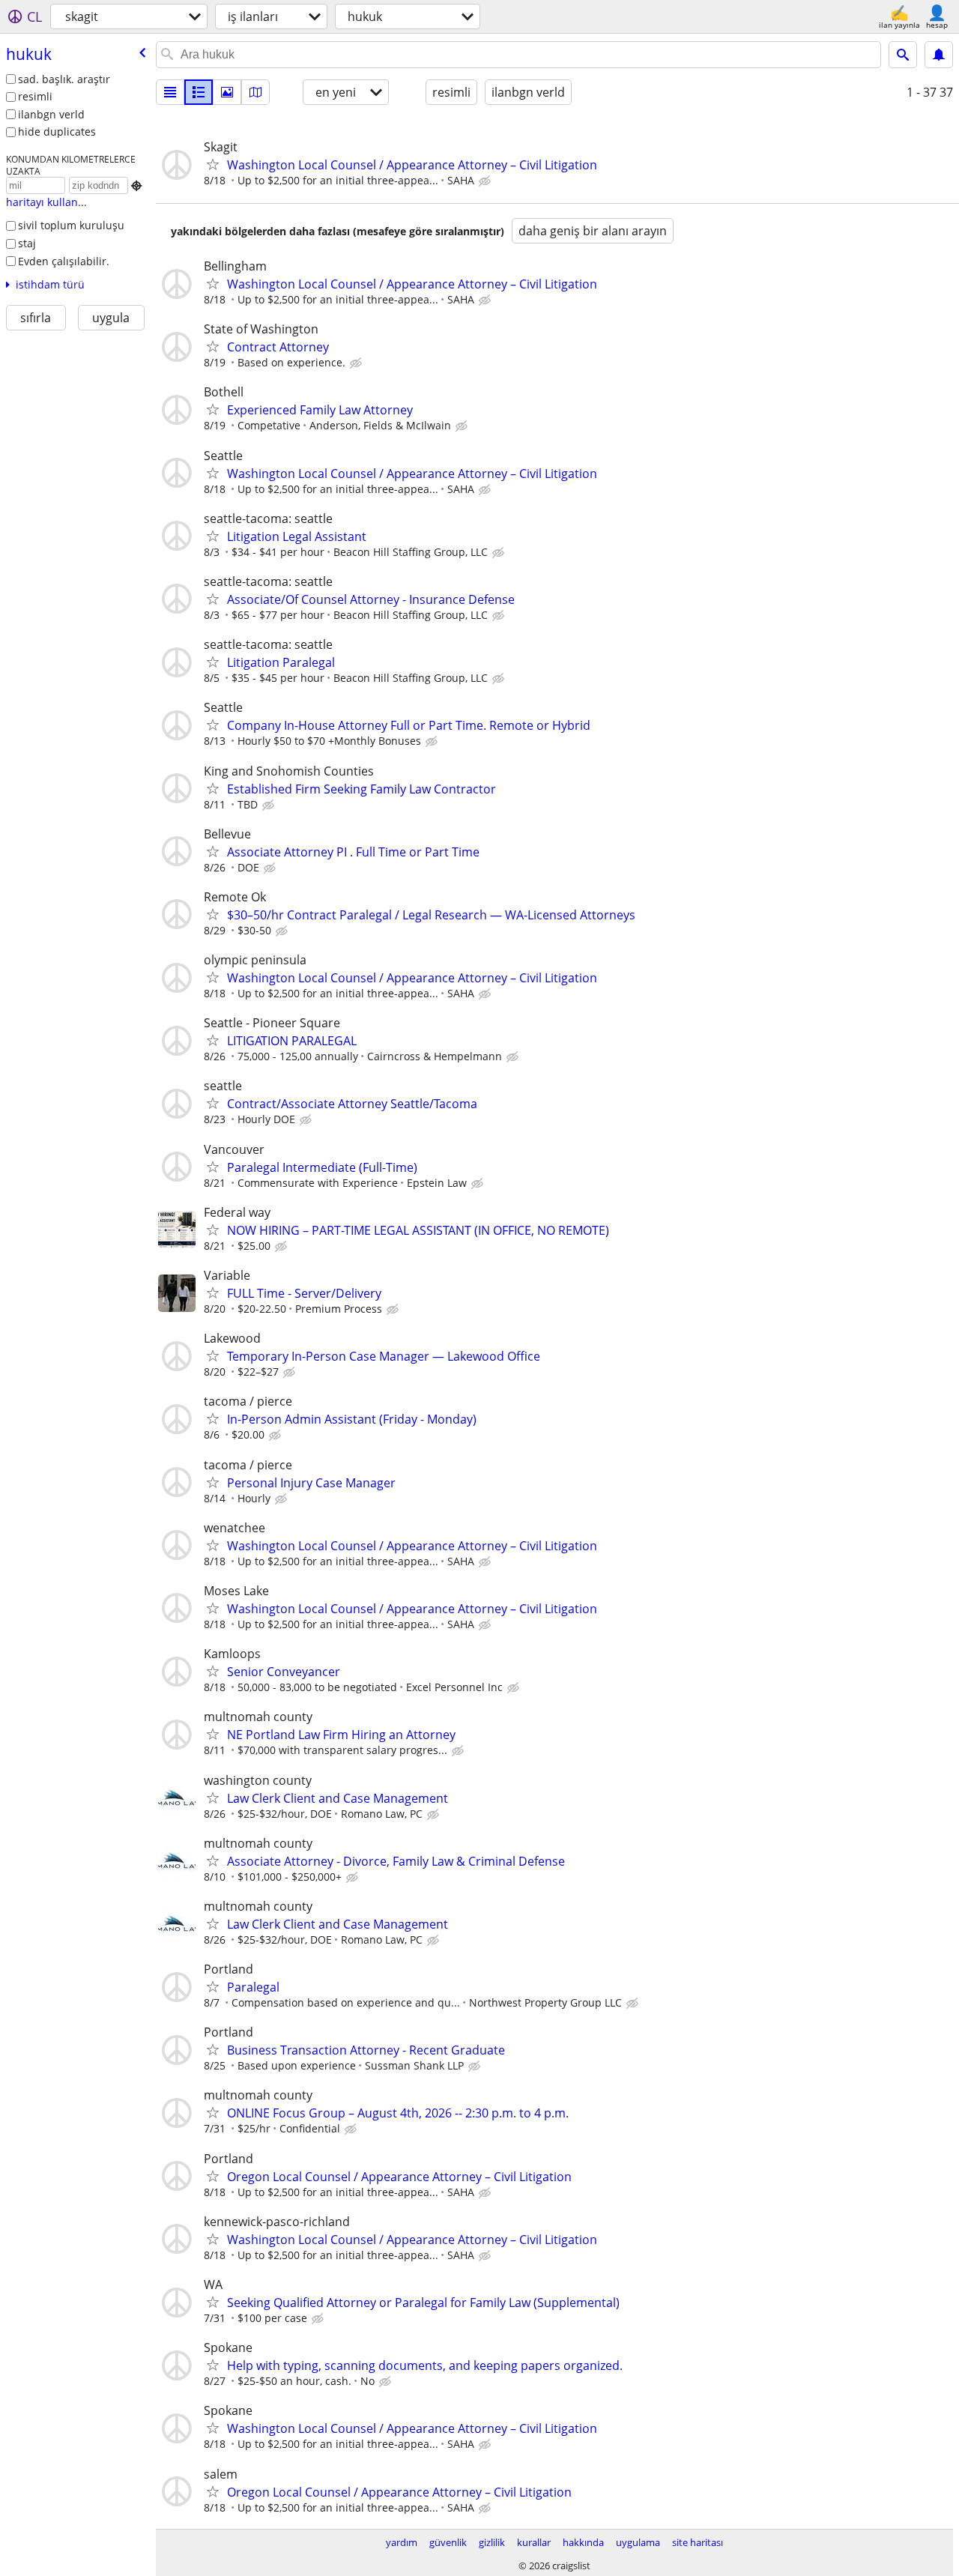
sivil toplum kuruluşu (71, 225)
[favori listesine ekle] (213, 164)
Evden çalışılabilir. (64, 261)
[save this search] (939, 55)
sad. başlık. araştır (64, 79)
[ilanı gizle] (486, 181)
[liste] (170, 92)
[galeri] (227, 92)
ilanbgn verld (51, 114)
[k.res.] (199, 92)
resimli (35, 96)
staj (27, 243)
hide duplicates (57, 131)
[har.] (255, 92)
